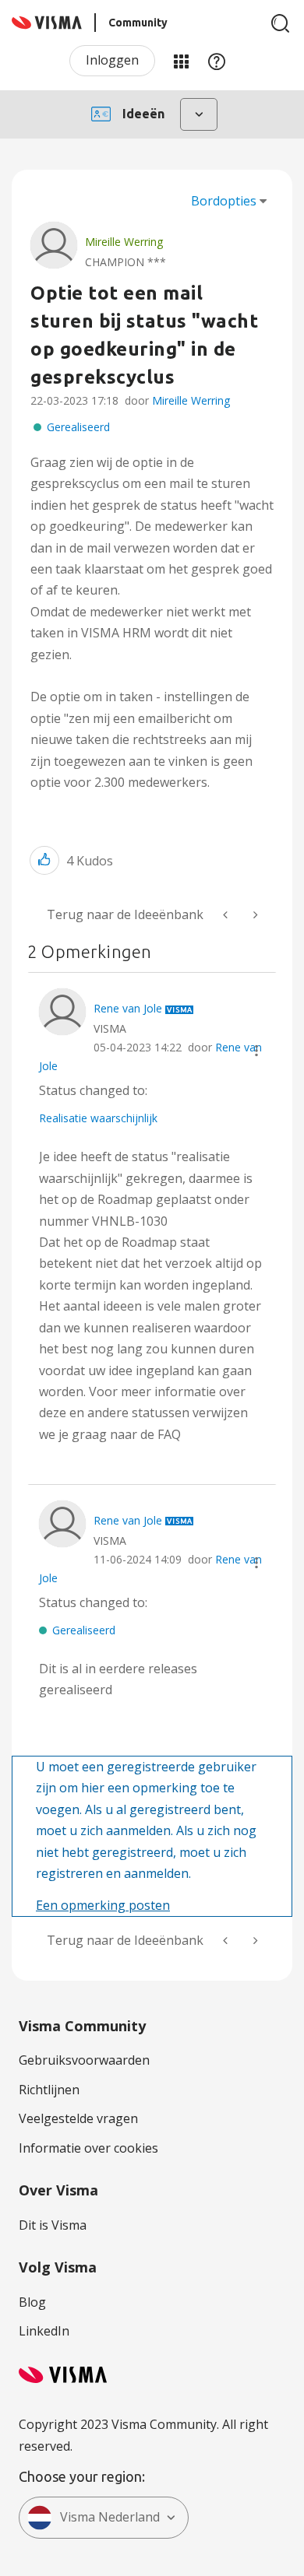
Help (217, 61)
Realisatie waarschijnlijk (98, 1118)
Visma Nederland (110, 2517)
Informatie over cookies (88, 2148)
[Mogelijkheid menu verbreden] (254, 915)
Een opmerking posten (103, 1905)
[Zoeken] (281, 23)
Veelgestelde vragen (78, 2118)
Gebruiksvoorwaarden (84, 2060)
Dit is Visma (53, 2225)
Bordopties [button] (224, 201)
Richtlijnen (49, 2090)
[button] (44, 860)
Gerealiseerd (78, 427)
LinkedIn (44, 2331)
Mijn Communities (181, 61)
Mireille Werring (191, 400)
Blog (32, 2302)
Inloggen (112, 60)
